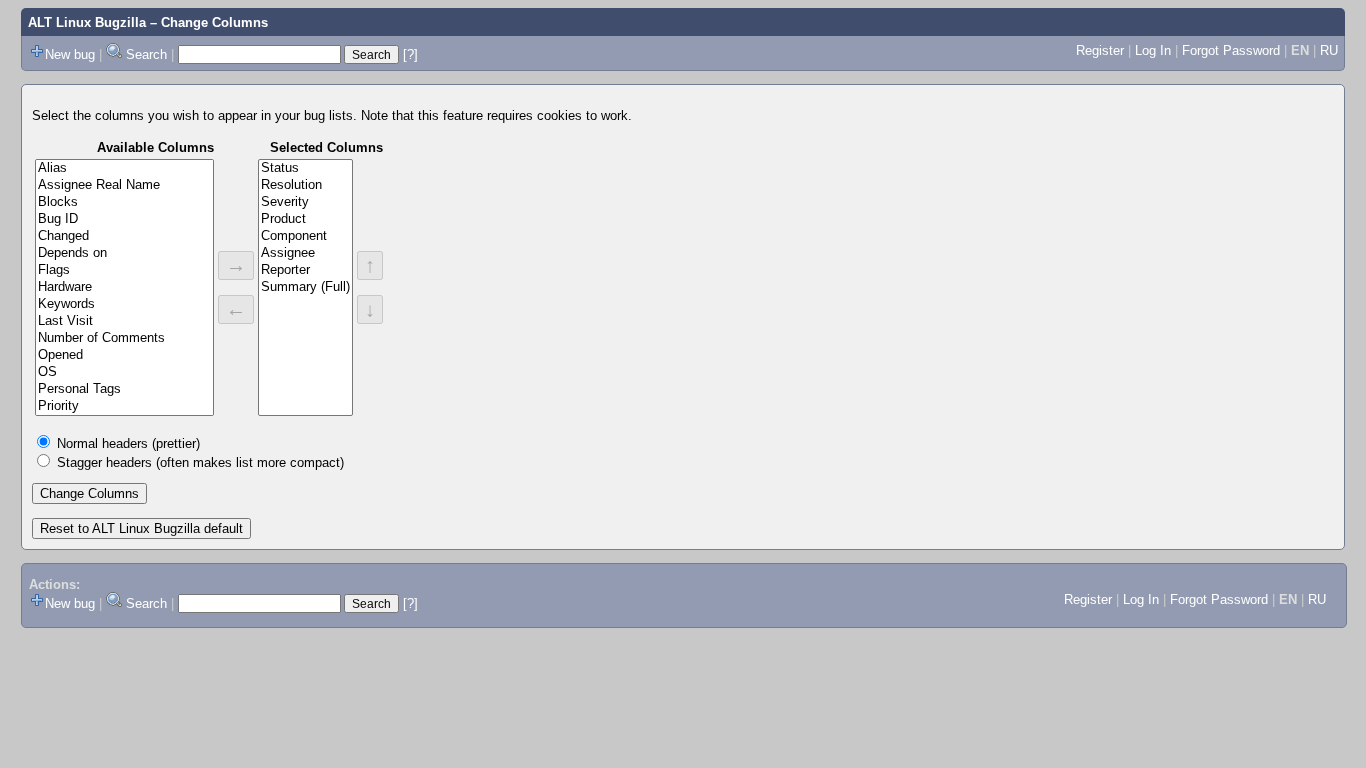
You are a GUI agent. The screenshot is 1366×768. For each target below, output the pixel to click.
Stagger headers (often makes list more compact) (200, 462)
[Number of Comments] (124, 338)
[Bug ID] (124, 219)
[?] (410, 54)
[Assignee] (305, 253)
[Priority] (124, 406)
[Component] (305, 236)
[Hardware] (124, 287)
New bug (70, 54)
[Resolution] (305, 185)
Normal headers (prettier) (128, 443)
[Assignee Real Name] (124, 185)
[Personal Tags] (124, 389)
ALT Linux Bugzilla (87, 22)
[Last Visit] (124, 321)
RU (1329, 50)
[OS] (124, 372)
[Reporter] (305, 270)
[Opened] (124, 355)
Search (146, 54)
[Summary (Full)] (305, 287)
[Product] (305, 219)
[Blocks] (124, 202)
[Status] (305, 168)
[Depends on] (124, 253)
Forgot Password (1231, 50)
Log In (1153, 50)
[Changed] (124, 236)
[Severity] (305, 202)
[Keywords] (124, 304)
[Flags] (124, 270)
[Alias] (124, 168)
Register (1100, 50)
